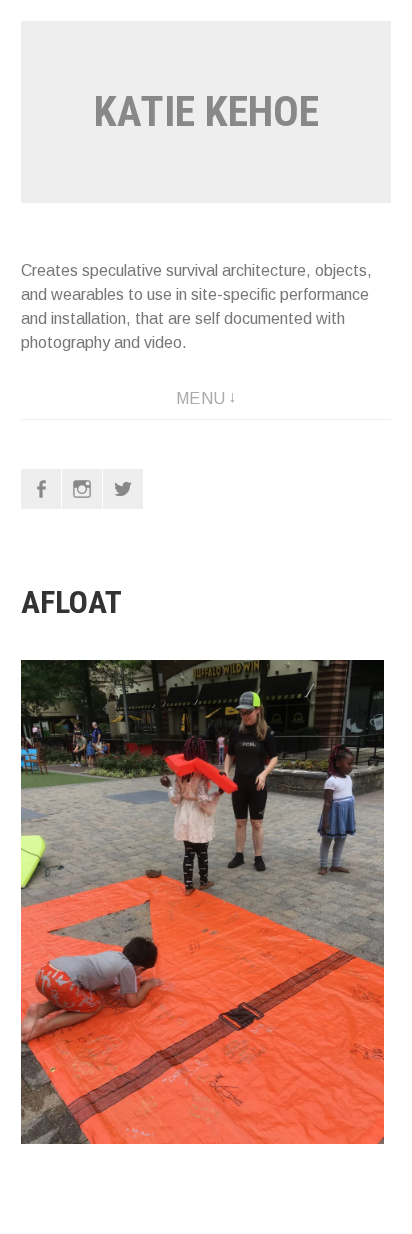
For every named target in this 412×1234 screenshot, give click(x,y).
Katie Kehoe (206, 111)
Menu (201, 398)
